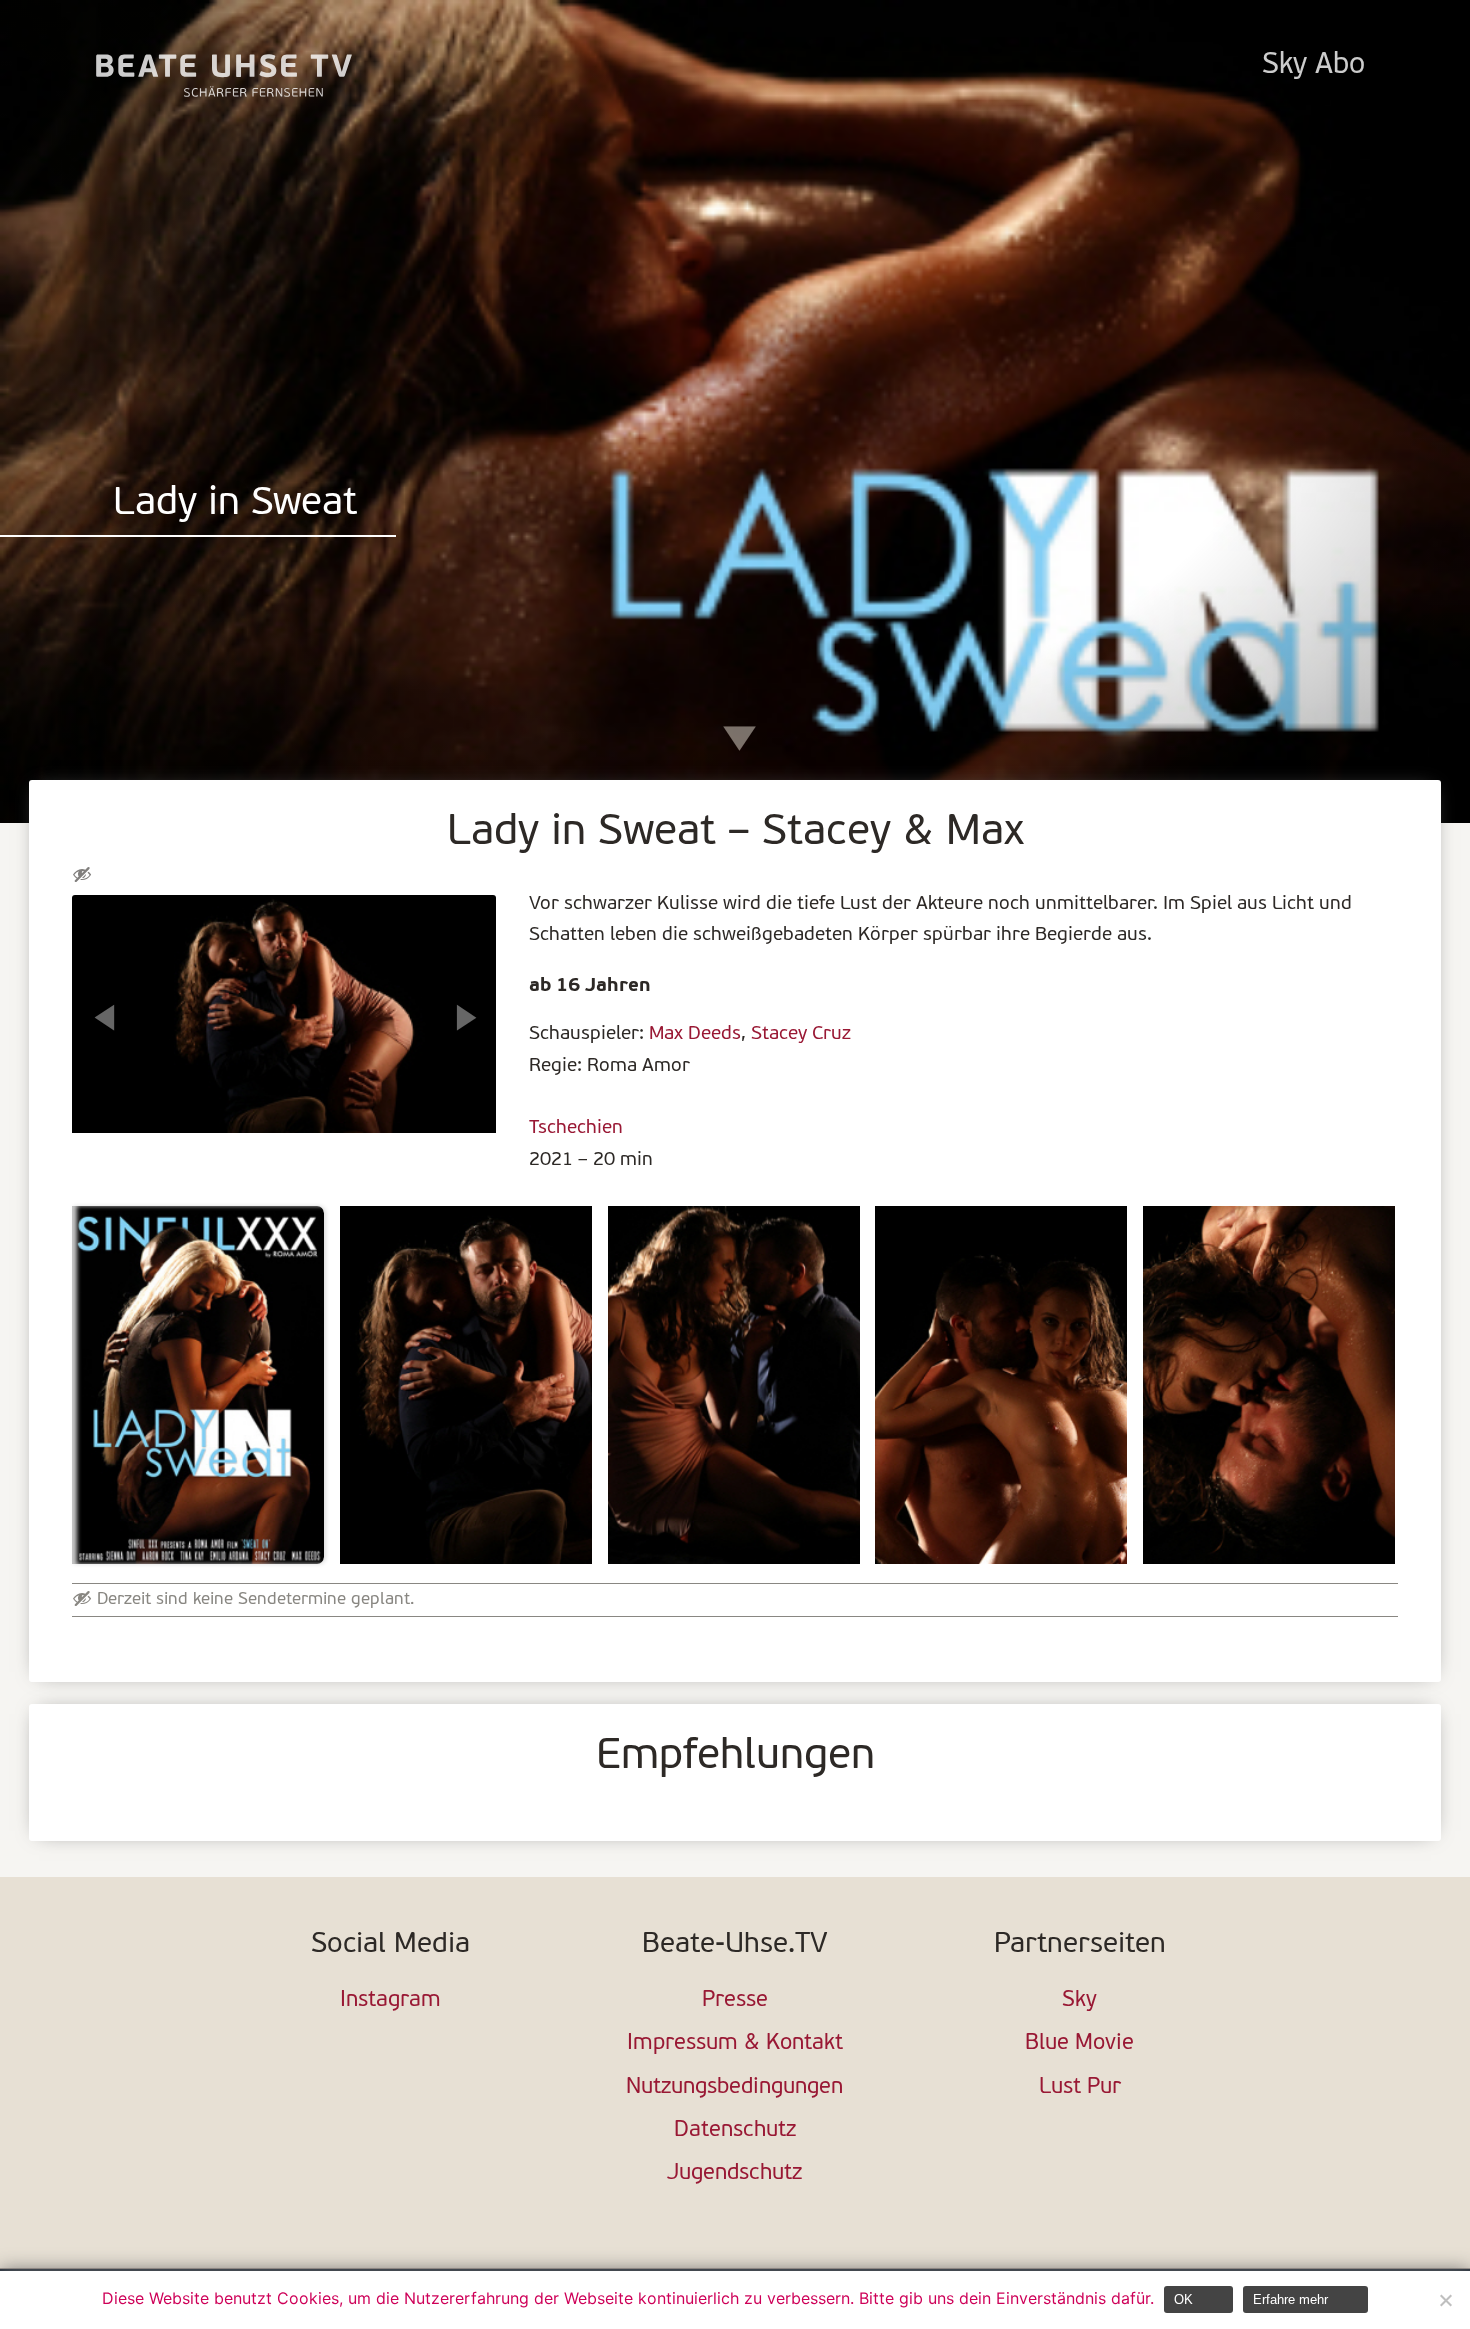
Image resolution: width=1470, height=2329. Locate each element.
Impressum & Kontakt (735, 2043)
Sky (1079, 2000)
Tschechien (576, 1128)
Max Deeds (695, 1034)
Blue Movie (1079, 2043)
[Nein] (1445, 2300)
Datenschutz (735, 2130)
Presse (735, 2000)
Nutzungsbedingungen (734, 2087)
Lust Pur (1080, 2087)
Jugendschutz (734, 2173)
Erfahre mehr (1290, 2299)
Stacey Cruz (801, 1034)
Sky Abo (1313, 65)
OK (1183, 2299)
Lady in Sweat (235, 504)
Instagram (390, 2000)
